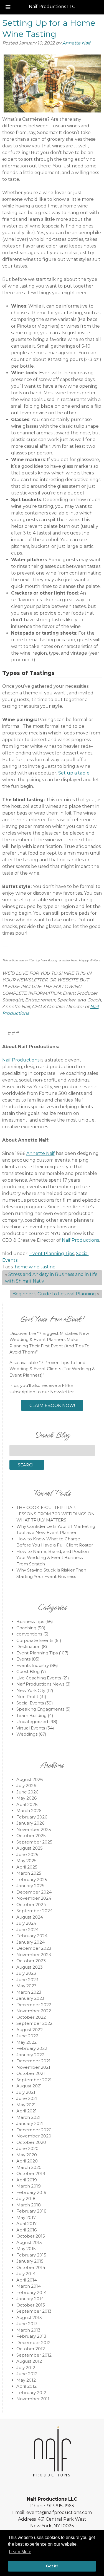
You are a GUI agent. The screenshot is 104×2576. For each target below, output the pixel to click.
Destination (28, 1646)
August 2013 (29, 2318)
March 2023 (29, 1992)
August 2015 (29, 2242)
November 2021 (33, 2067)
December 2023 (34, 1948)
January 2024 (31, 1942)
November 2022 (34, 2011)
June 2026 (27, 1792)
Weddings (27, 1734)
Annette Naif (76, 43)
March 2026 (29, 1811)
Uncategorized (32, 1722)
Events (23, 1659)
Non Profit (27, 1697)
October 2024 (31, 1905)
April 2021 (26, 2111)
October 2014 (31, 2267)
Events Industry (33, 1665)
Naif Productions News (40, 1684)
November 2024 (34, 1898)
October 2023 (31, 1961)
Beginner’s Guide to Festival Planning (54, 1294)
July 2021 (26, 2092)
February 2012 (31, 2393)
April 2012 (26, 2386)
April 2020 (27, 2161)
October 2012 (31, 2349)
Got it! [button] (52, 2566)
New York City (31, 1690)
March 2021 (28, 2117)
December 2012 (33, 2343)
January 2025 (30, 1886)
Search (27, 1465)
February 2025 (32, 1880)
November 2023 (34, 1955)
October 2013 (31, 2305)
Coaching (26, 1628)
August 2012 (29, 2361)
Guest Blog (28, 1671)
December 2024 (34, 1892)
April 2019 (27, 2180)
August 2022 (30, 2030)
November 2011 (33, 2399)
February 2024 (32, 1936)
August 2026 (30, 1779)
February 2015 (31, 2255)
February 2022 (32, 2048)
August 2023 (30, 1967)
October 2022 (31, 2017)
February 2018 (31, 2211)
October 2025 (31, 1836)
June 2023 (27, 1980)
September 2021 (34, 2080)
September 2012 (34, 2355)
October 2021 (31, 2073)
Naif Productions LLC (52, 7)
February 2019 (31, 2192)
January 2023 (30, 1998)
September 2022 (34, 2023)
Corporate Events (35, 1640)
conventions (29, 1634)
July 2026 (26, 1786)
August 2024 (30, 1917)
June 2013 (27, 2324)
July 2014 (26, 2274)
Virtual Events (31, 1728)
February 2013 (31, 2336)
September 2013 (34, 2311)
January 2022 (30, 2055)
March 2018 (29, 2205)
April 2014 (27, 2280)
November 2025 (34, 1829)
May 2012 (26, 2380)
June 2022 (27, 2036)
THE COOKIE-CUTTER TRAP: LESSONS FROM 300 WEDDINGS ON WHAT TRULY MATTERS (56, 1514)
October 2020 (31, 2142)
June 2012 (27, 2374)
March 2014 (29, 2286)
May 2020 (27, 2155)
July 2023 (26, 1973)
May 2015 (26, 2249)
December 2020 (34, 2130)
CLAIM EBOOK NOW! (52, 1405)
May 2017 (26, 2217)
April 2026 (27, 1804)
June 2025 (27, 1854)
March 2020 (29, 2167)
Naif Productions (21, 1060)
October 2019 (31, 2173)
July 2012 (26, 2368)
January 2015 (30, 2261)
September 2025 (34, 1842)
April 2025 (27, 1867)
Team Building (31, 1715)
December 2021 (33, 2061)
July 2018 (26, 2198)
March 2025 (29, 1873)
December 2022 (34, 2005)
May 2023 (26, 1986)
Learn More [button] (20, 2552)
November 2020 (34, 2136)
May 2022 (26, 2042)
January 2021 (30, 2123)
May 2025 (26, 1861)
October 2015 (31, 2236)
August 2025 (30, 1848)
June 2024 (27, 1930)
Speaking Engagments (40, 1709)
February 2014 (31, 2292)
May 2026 (26, 1798)
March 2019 (29, 2186)
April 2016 (26, 2230)
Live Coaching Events (39, 1678)
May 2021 (26, 2105)
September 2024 (35, 1911)
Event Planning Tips (52, 1254)
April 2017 (26, 2224)
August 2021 (29, 2086)
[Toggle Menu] (8, 7)
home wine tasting (35, 1267)
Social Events (30, 1703)
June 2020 (27, 2148)
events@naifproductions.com (59, 2512)
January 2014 (30, 2299)
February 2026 (32, 1817)
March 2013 (28, 2330)
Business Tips (30, 1621)
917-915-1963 (61, 2506)
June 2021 (27, 2098)
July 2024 (26, 1923)
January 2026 (30, 1823)
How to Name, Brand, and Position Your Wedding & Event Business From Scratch (53, 1558)
